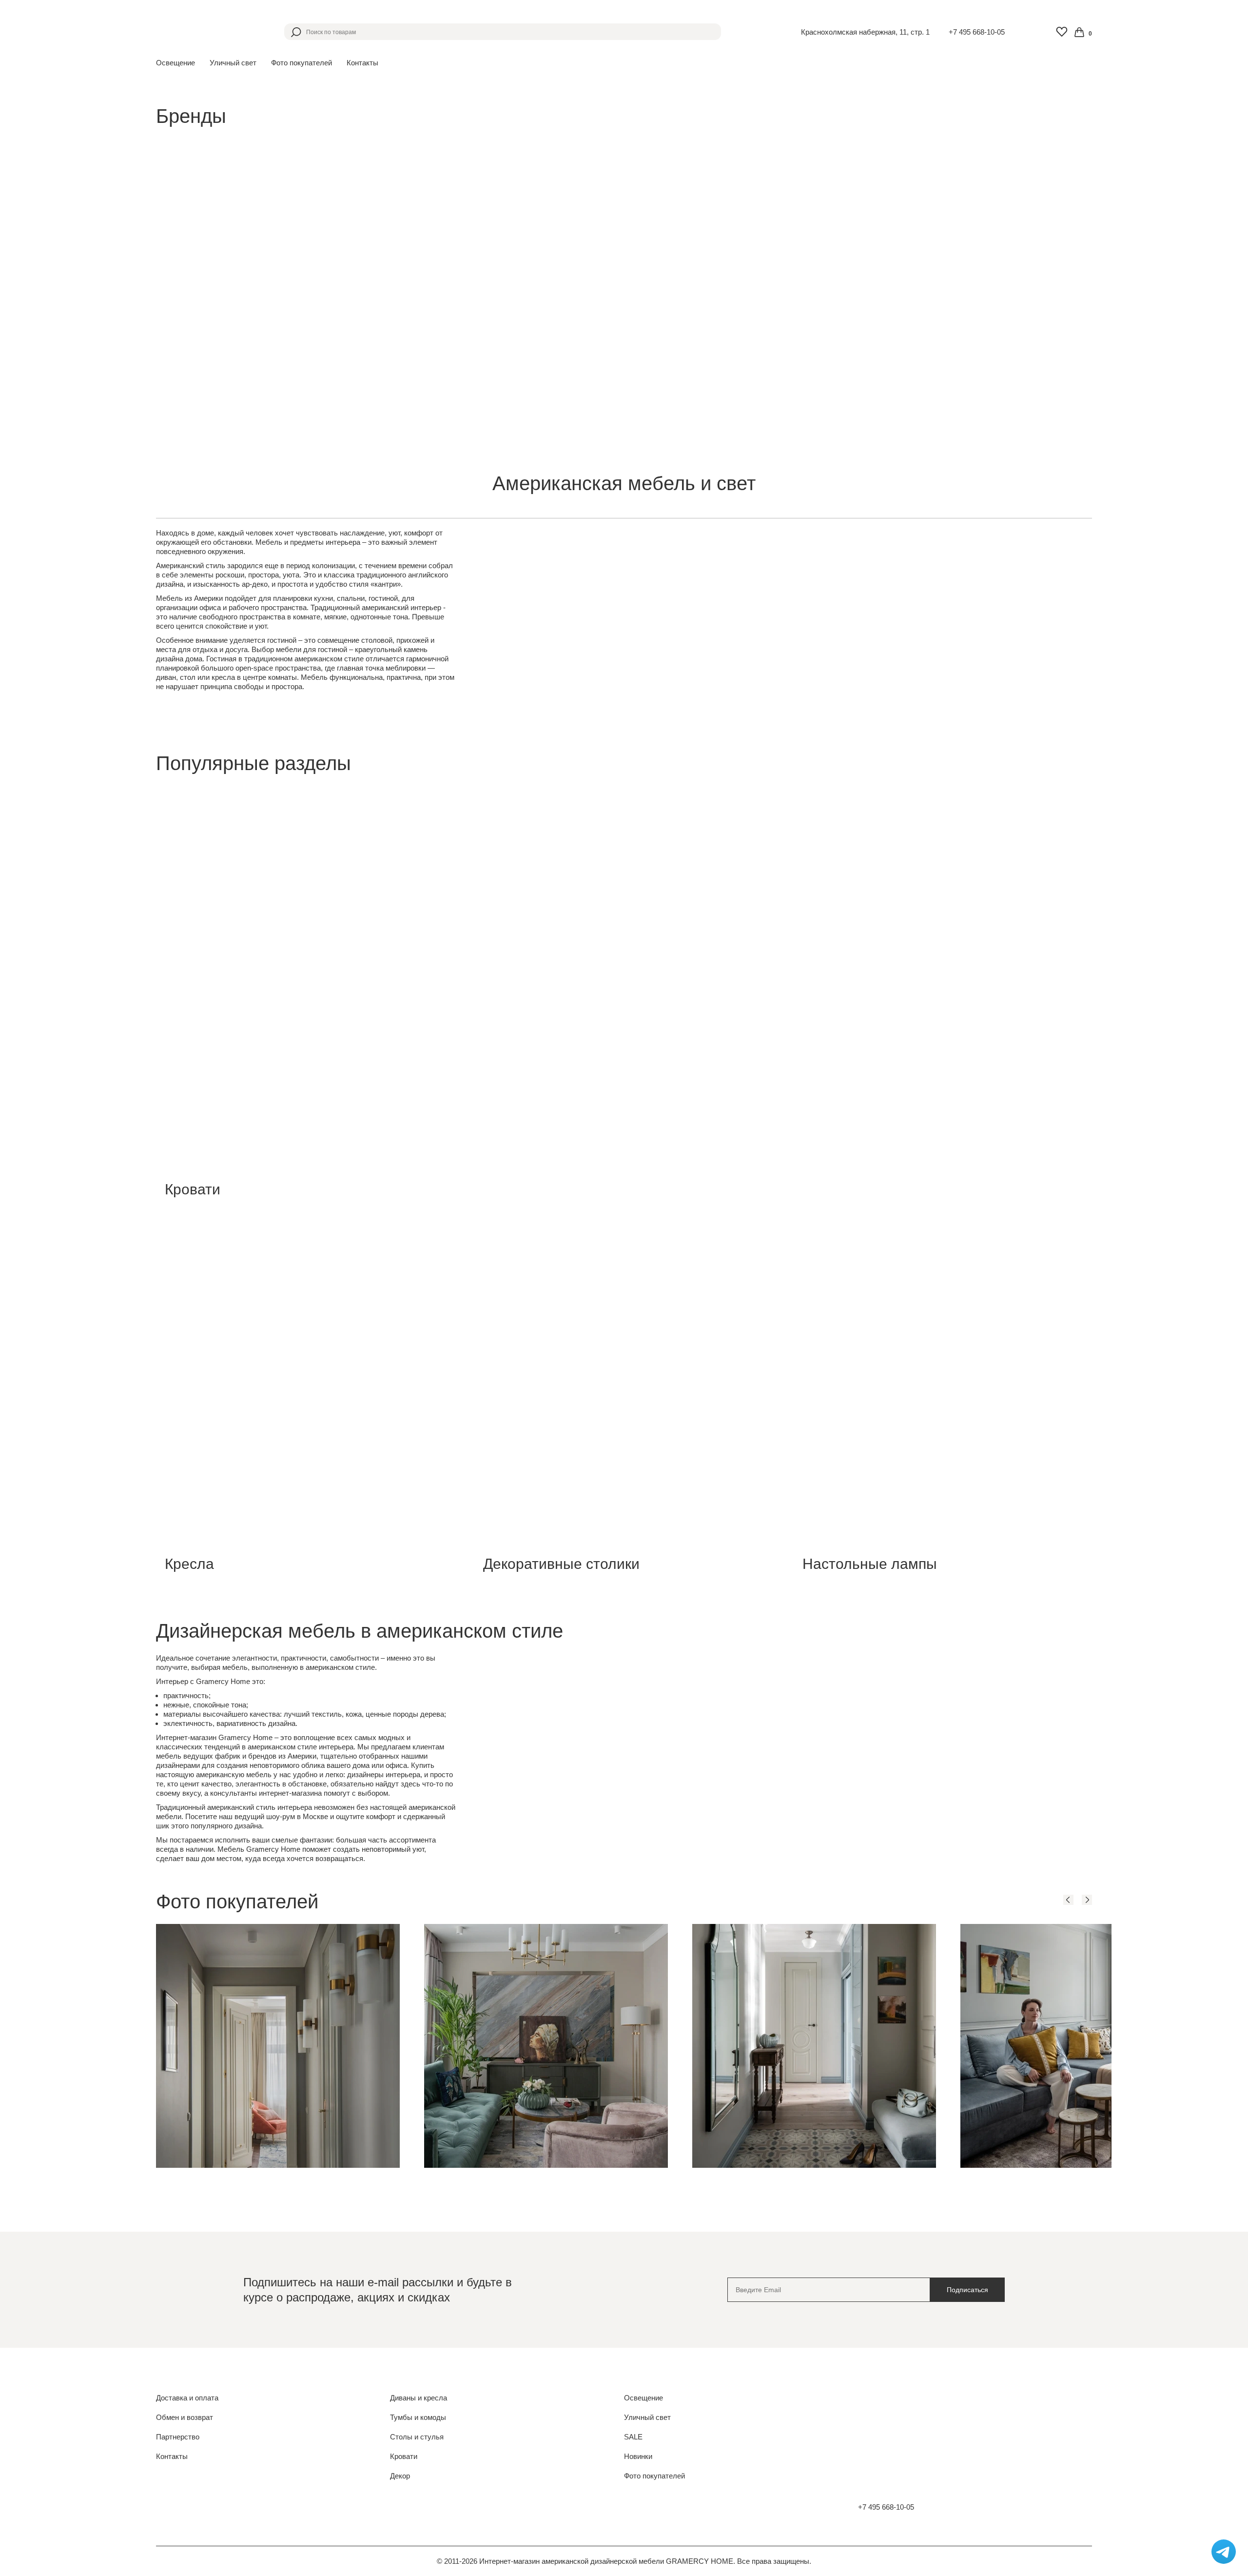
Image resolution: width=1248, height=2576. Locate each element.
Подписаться (967, 2290)
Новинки (638, 2456)
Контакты (362, 63)
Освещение (643, 2398)
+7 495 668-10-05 (977, 32)
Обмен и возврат (185, 2417)
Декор (400, 2476)
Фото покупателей (302, 63)
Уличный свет (647, 2417)
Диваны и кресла (419, 2398)
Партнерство (178, 2437)
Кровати (404, 2456)
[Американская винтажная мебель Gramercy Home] (203, 32)
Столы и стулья (417, 2437)
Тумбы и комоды (418, 2417)
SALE (633, 2437)
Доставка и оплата (187, 2398)
